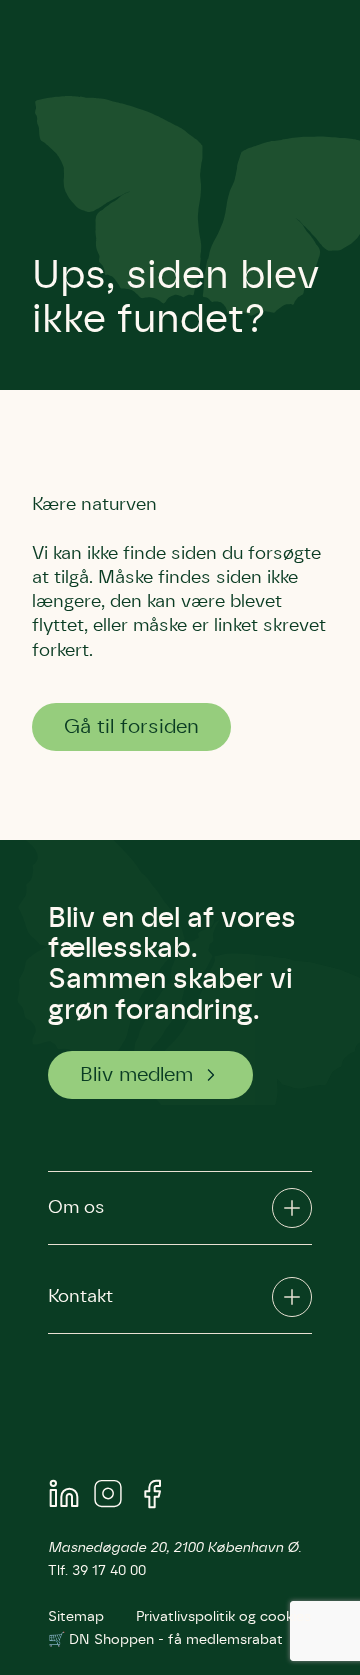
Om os (76, 1208)
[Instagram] (108, 1497)
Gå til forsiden (131, 727)
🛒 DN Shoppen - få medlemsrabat (165, 1640)
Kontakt (80, 1297)
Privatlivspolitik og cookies (223, 1617)
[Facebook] (152, 1497)
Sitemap (76, 1617)
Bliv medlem (136, 1075)
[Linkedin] (64, 1497)
